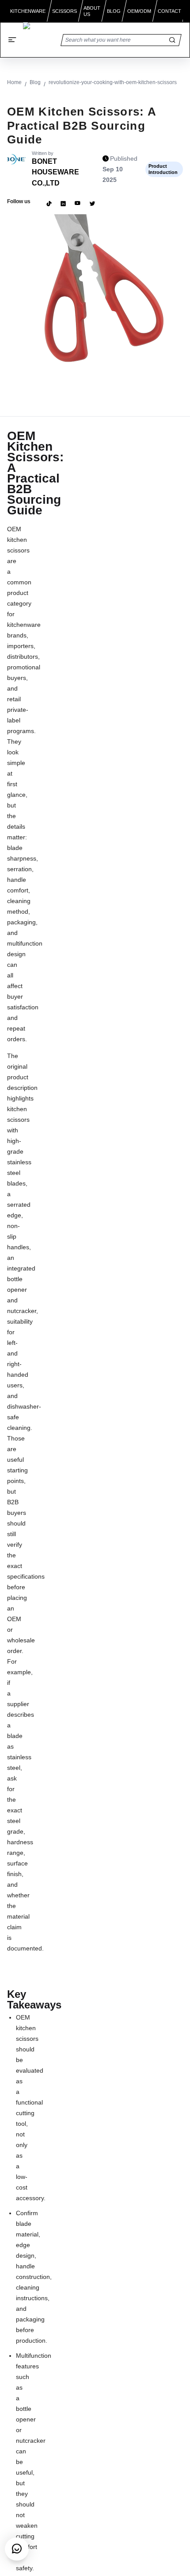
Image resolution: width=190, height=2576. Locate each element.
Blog (35, 82)
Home (14, 82)
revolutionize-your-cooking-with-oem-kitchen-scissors (113, 82)
